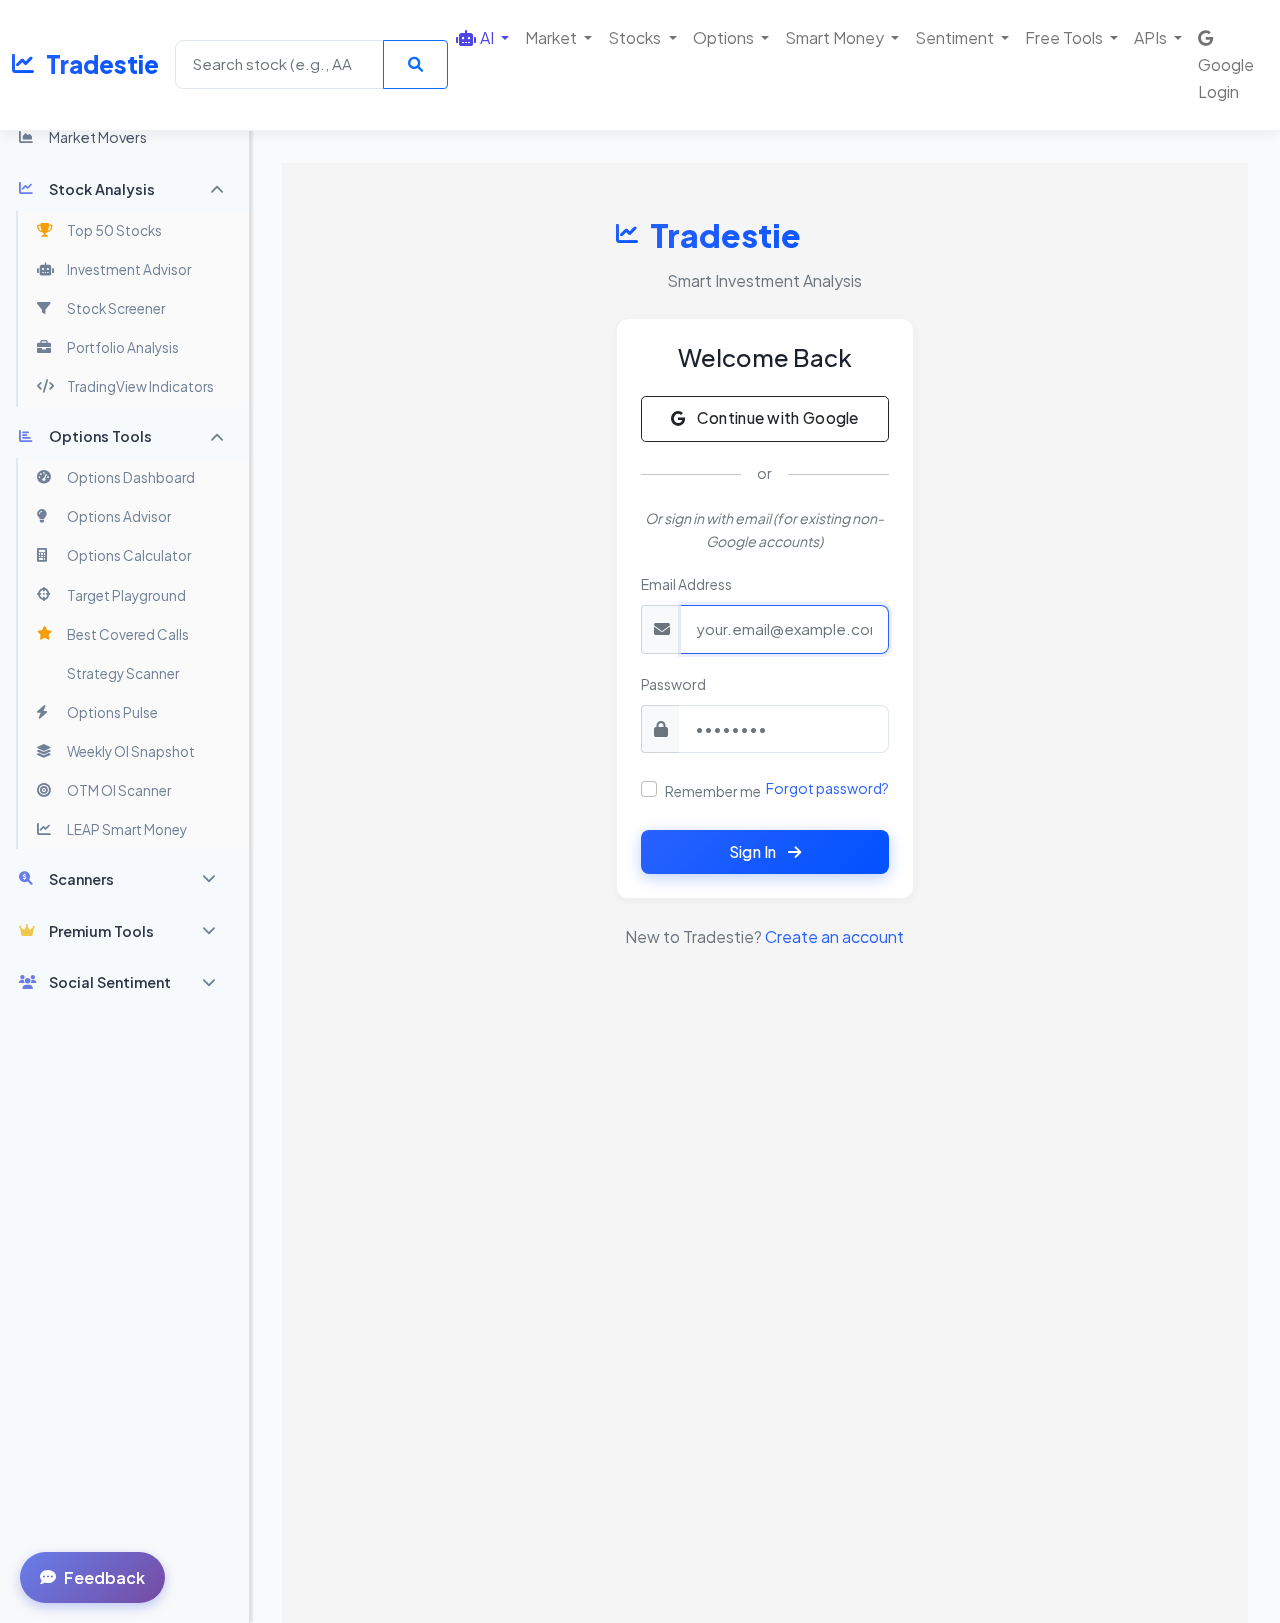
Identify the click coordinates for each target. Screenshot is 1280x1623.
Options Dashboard (131, 477)
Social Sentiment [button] (110, 982)
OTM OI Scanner (119, 790)
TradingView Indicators (140, 386)
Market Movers (98, 137)
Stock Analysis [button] (102, 189)
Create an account (834, 936)
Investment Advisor (129, 269)
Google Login (1226, 78)
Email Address (686, 584)
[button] (482, 37)
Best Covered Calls (128, 634)
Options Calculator (129, 555)
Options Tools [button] (100, 436)
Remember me (713, 791)
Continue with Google (775, 417)
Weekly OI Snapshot (131, 751)
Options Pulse (112, 712)
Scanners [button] (81, 879)
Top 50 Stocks (114, 230)
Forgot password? (827, 788)
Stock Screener (116, 308)
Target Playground (126, 595)
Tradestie (102, 64)
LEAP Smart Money (127, 829)
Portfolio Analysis (123, 347)
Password (673, 684)
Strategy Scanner (123, 673)
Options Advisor (119, 516)
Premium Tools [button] (101, 931)
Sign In (754, 851)
